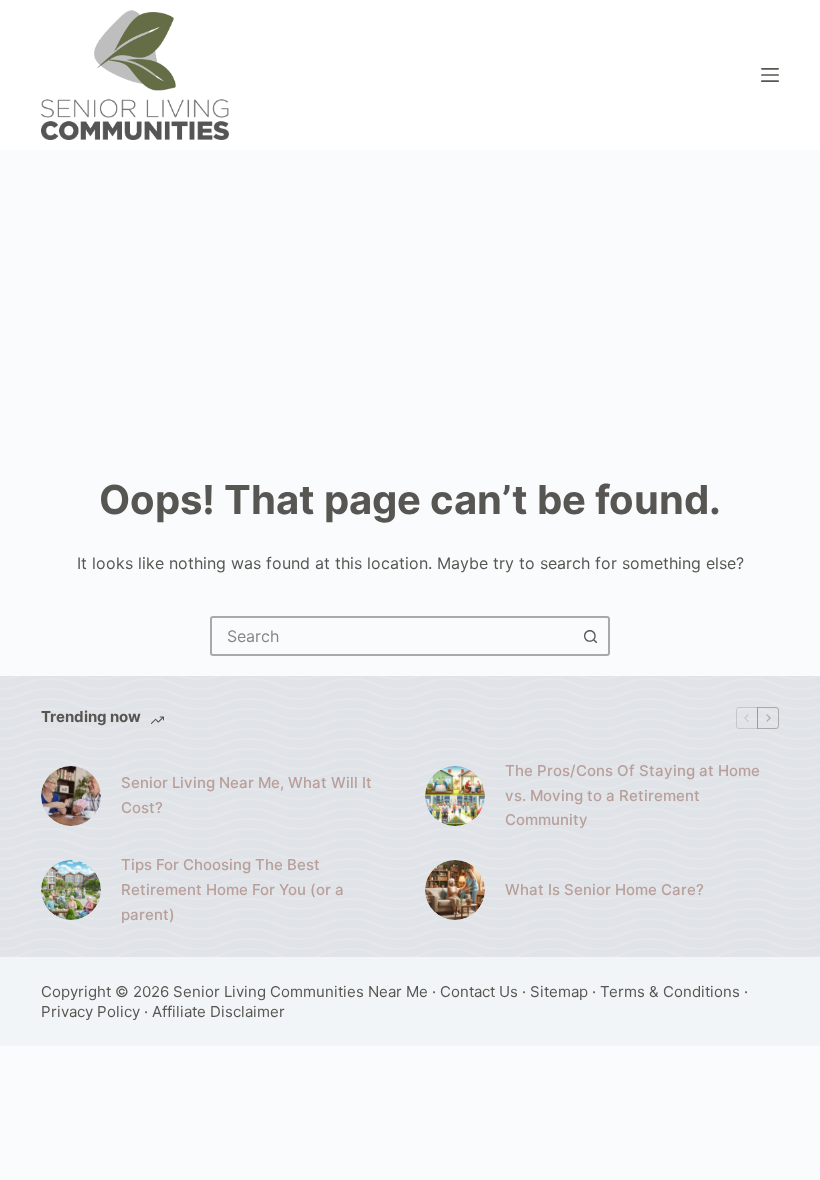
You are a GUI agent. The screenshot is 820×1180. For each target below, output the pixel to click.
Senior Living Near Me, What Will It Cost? (246, 795)
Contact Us (479, 991)
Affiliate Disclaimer (218, 1011)
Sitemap (559, 991)
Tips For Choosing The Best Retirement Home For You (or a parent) (232, 889)
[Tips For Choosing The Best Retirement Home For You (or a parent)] (71, 890)
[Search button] (590, 636)
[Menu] (770, 75)
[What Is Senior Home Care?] (455, 890)
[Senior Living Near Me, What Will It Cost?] (71, 796)
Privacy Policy (90, 1011)
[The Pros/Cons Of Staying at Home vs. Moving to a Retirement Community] (455, 796)
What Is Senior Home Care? (604, 889)
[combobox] (392, 636)
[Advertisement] (410, 300)
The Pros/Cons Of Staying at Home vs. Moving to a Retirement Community (632, 795)
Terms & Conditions (670, 991)
